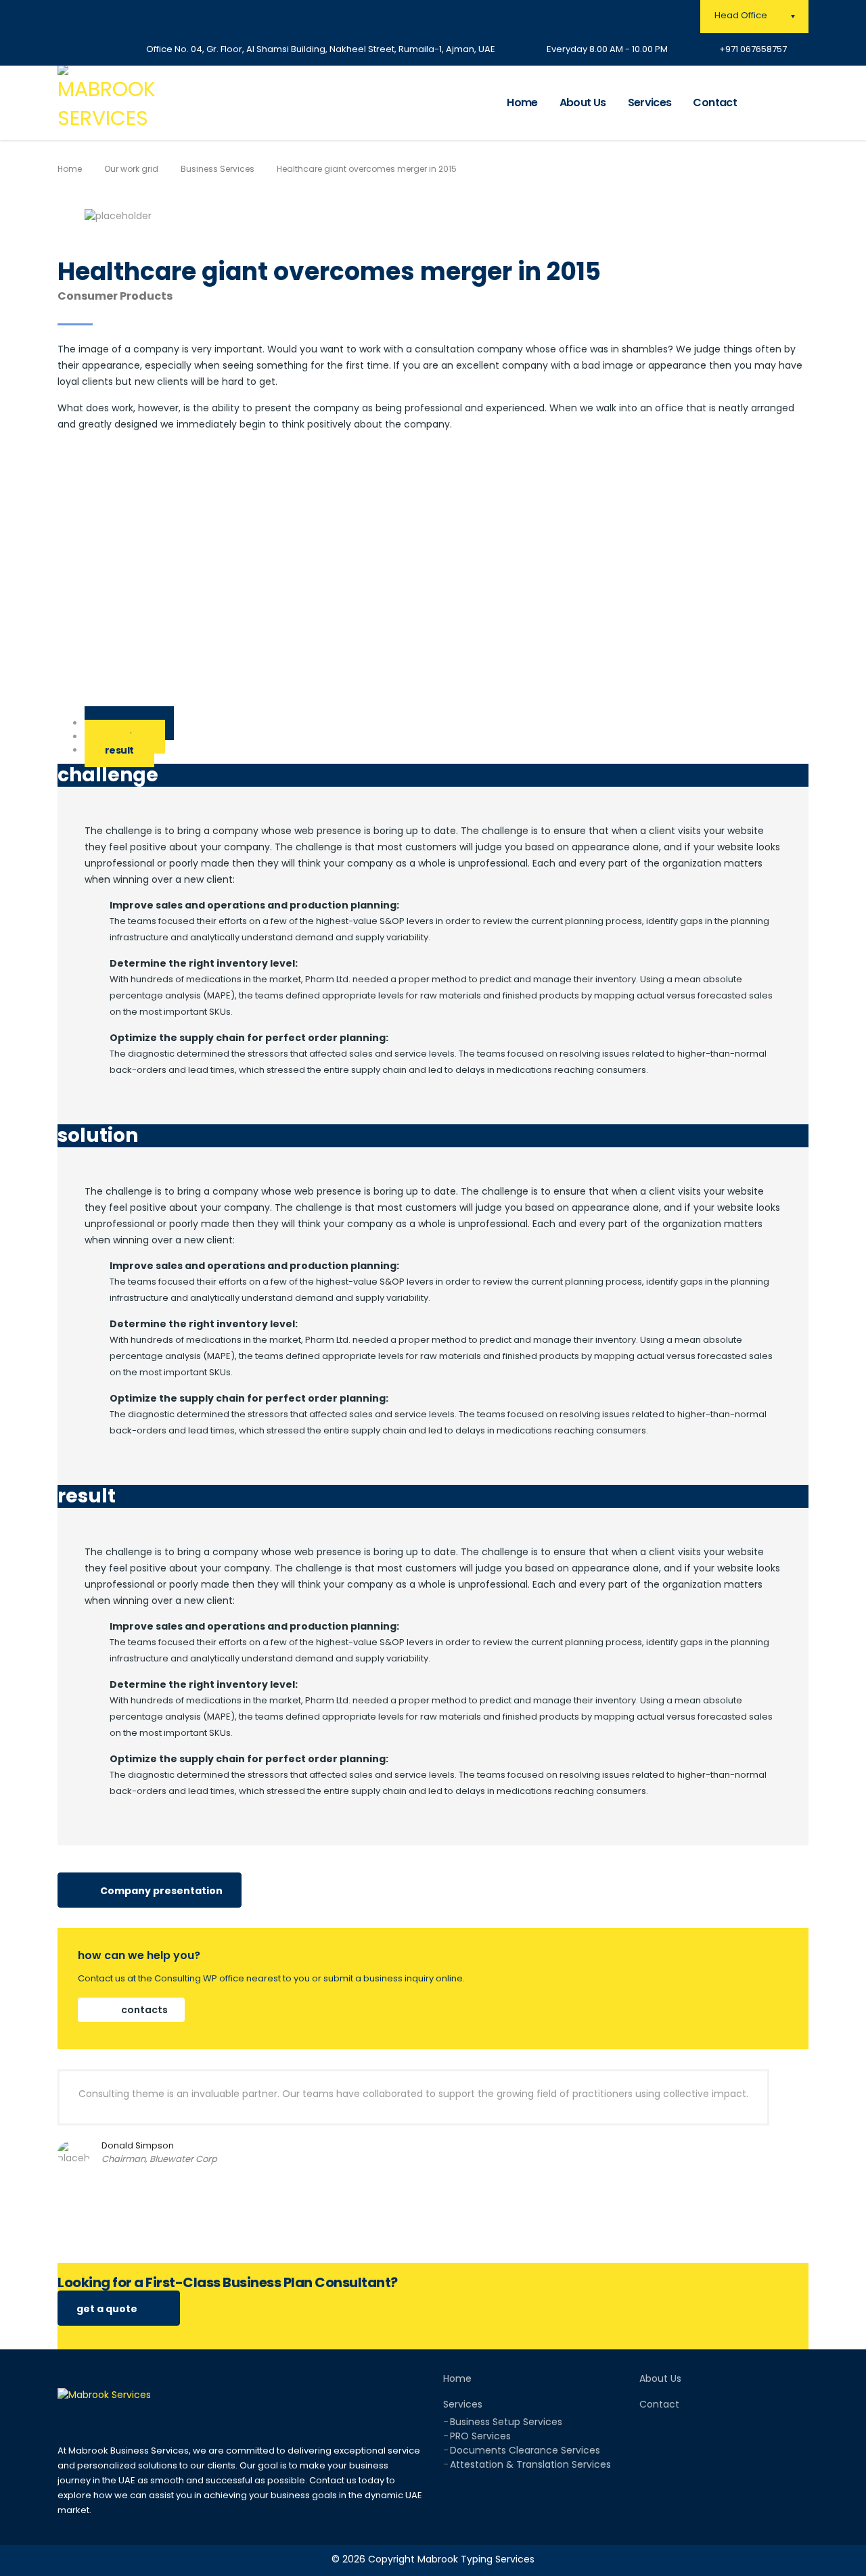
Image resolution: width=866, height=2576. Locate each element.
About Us (583, 102)
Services (650, 102)
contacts (143, 2010)
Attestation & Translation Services (530, 2464)
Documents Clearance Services (525, 2450)
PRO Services (480, 2436)
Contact (715, 102)
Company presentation (160, 1891)
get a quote (108, 2309)
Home (522, 102)
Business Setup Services (506, 2422)
